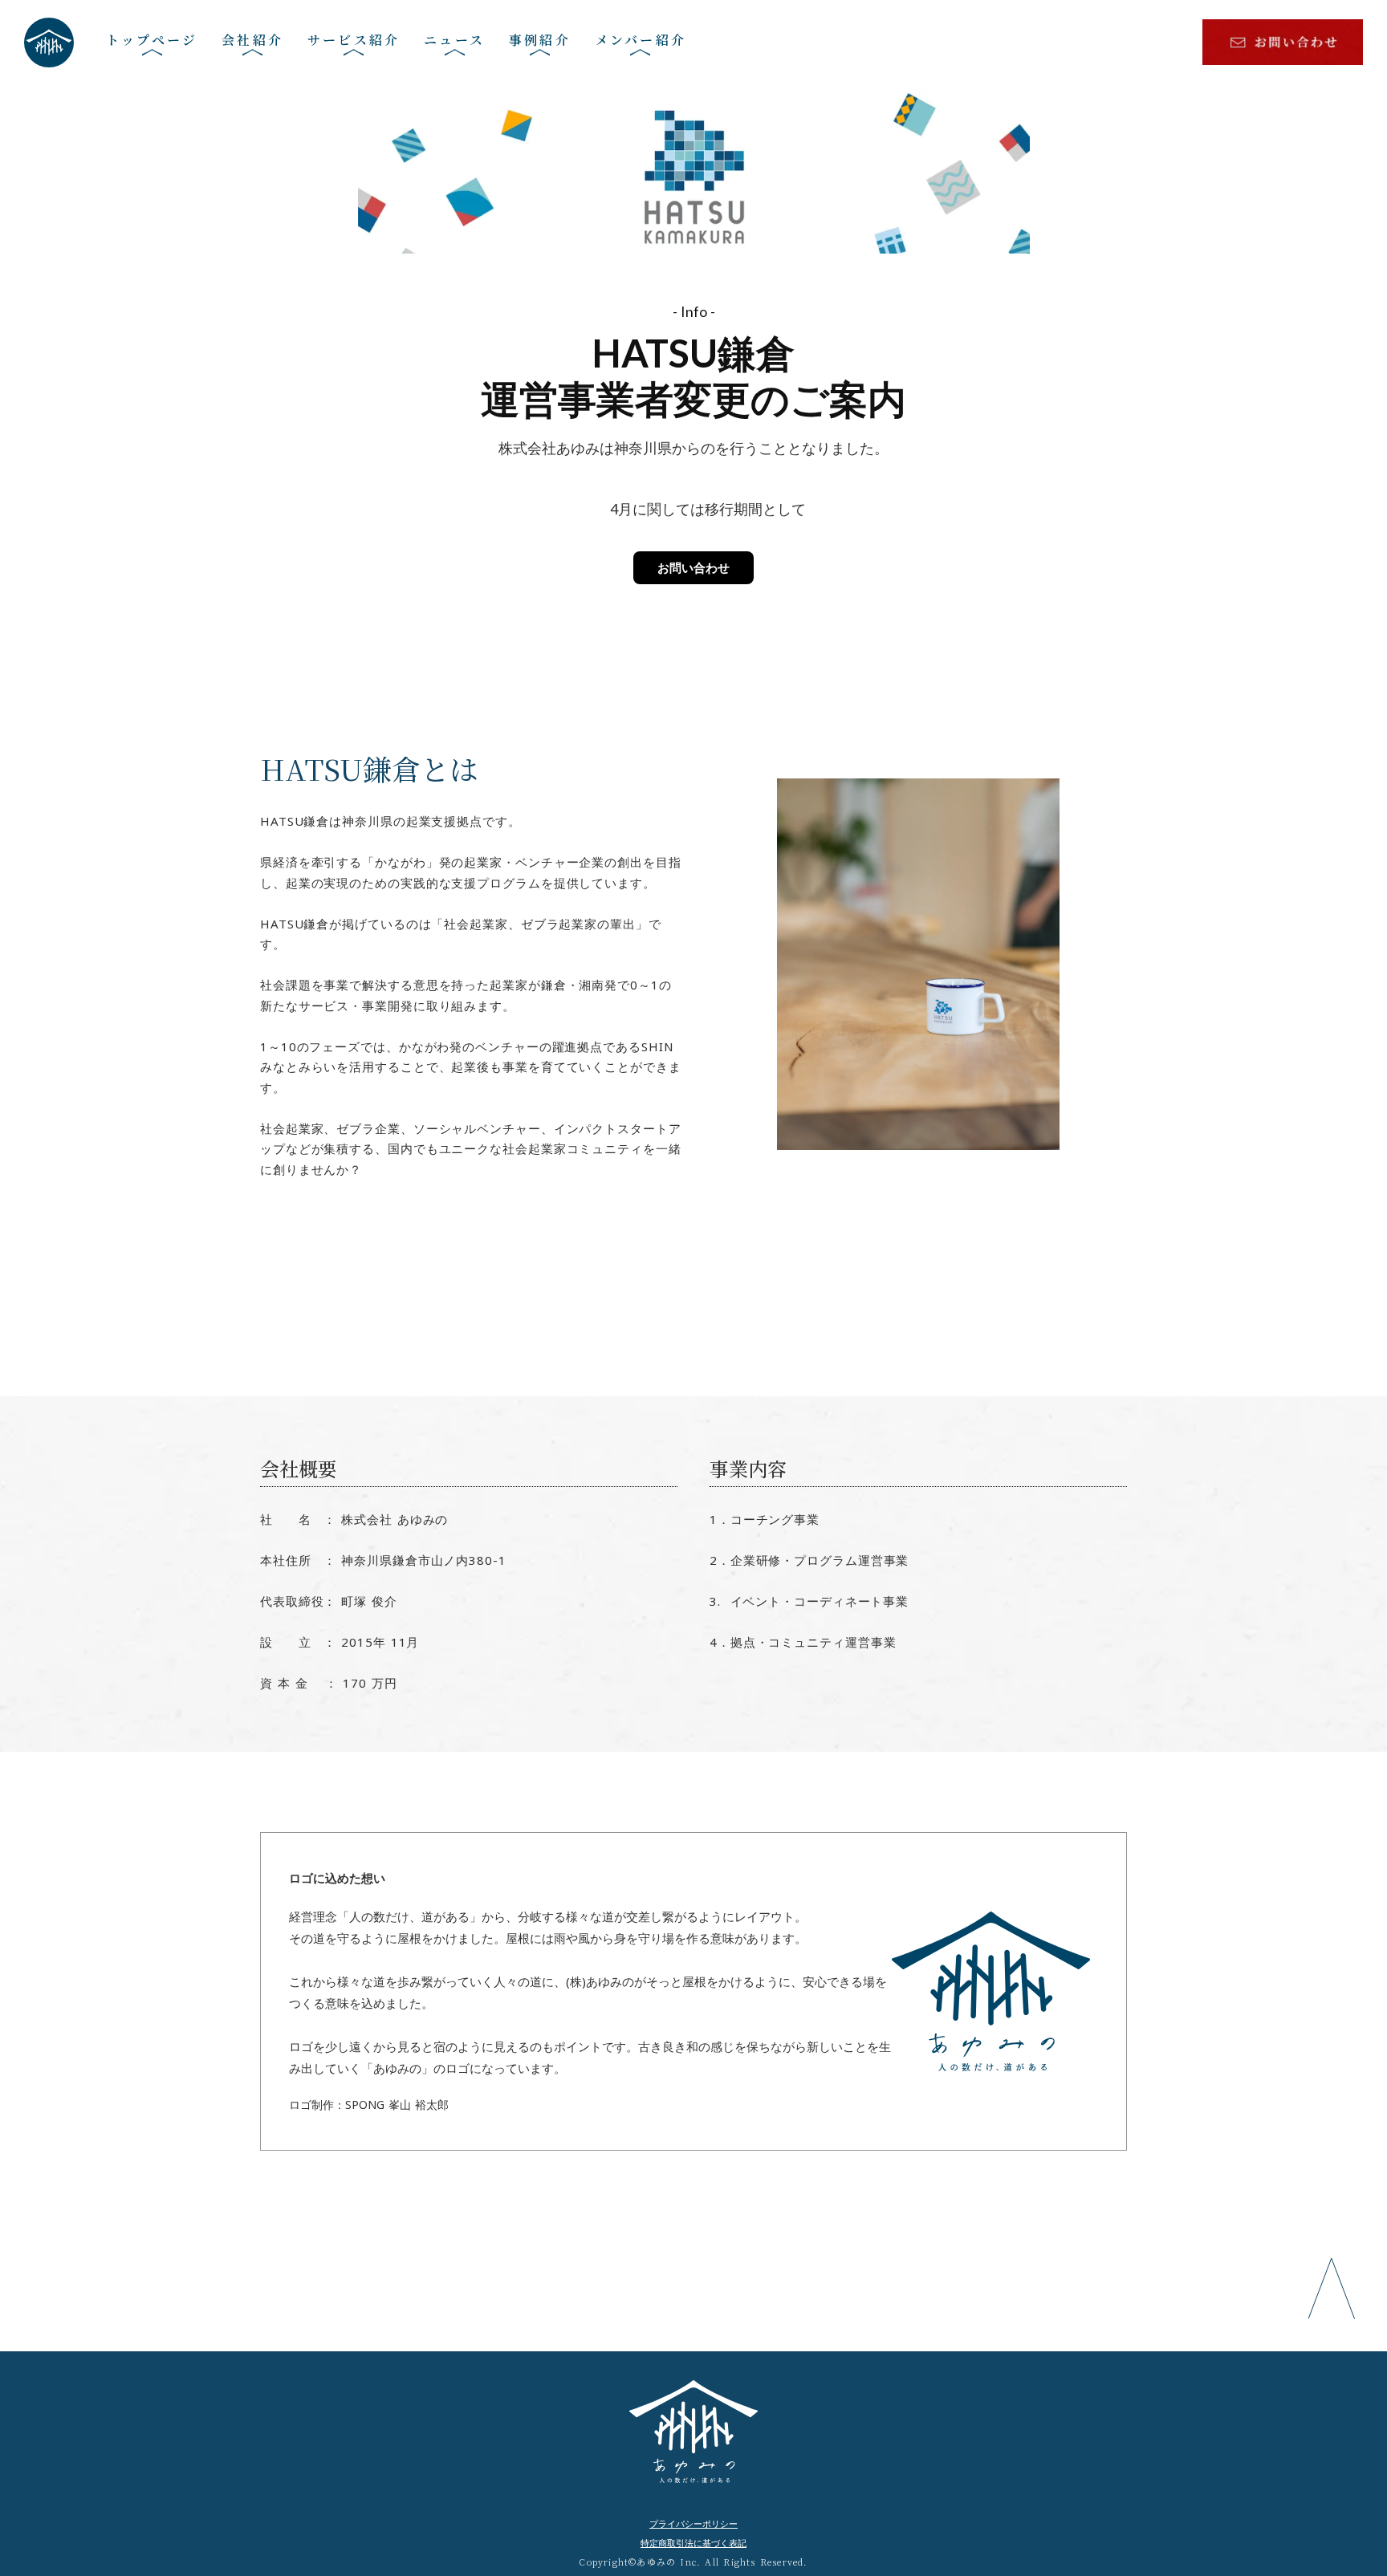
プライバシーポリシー (693, 2523)
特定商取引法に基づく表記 (693, 2543)
